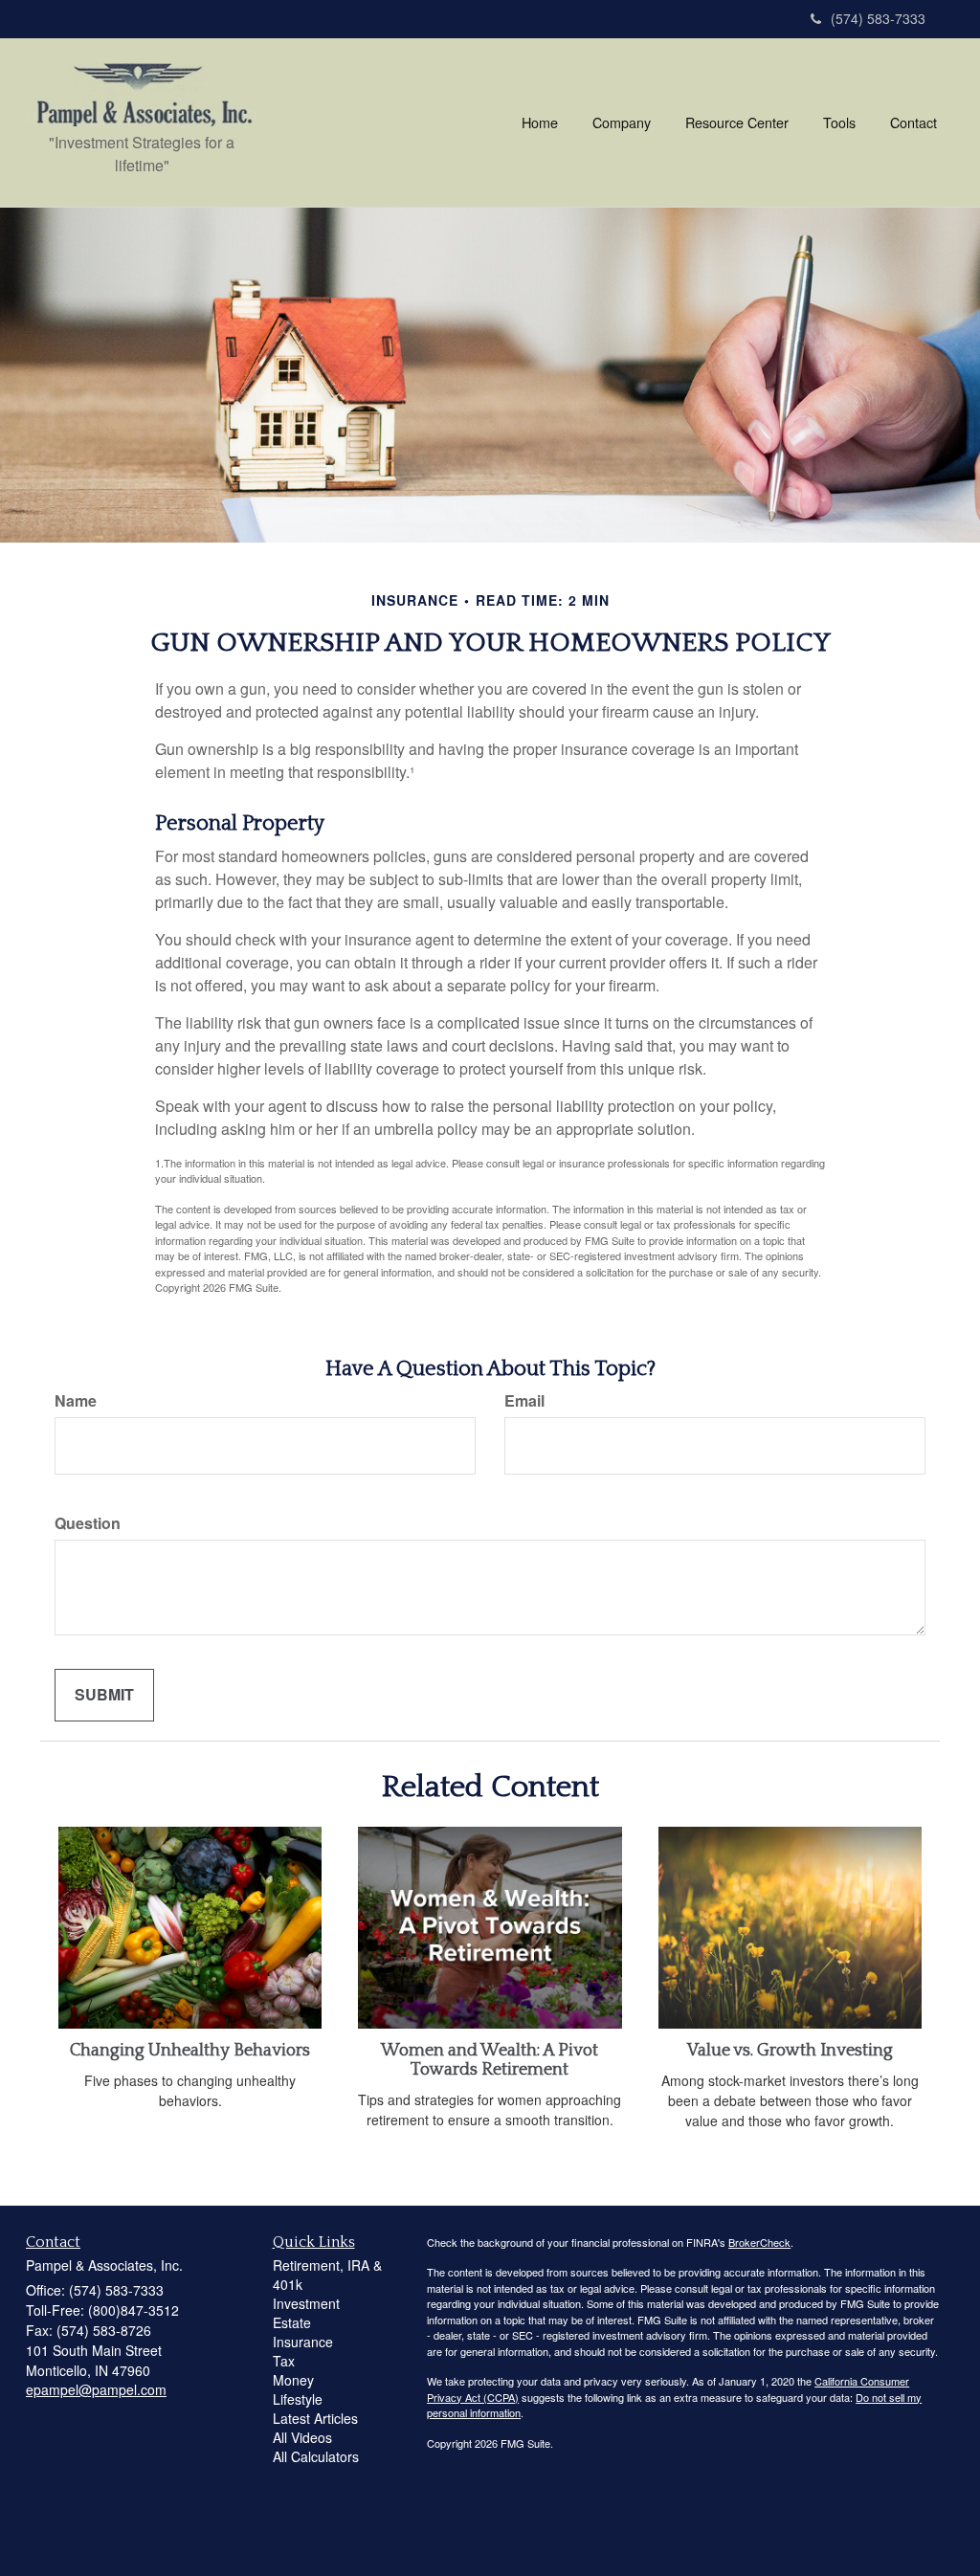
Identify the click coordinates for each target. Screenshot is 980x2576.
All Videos (302, 2437)
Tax (284, 2361)
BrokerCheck (759, 2242)
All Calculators (316, 2456)
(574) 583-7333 (878, 18)
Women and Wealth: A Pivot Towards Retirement (490, 2060)
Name (76, 1401)
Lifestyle (298, 2399)
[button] (622, 122)
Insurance (303, 2342)
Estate (292, 2322)
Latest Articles (315, 2418)
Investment (306, 2303)
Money (293, 2380)
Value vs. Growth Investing (790, 2051)
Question (88, 1523)
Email (524, 1401)
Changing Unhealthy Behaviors (190, 2051)
